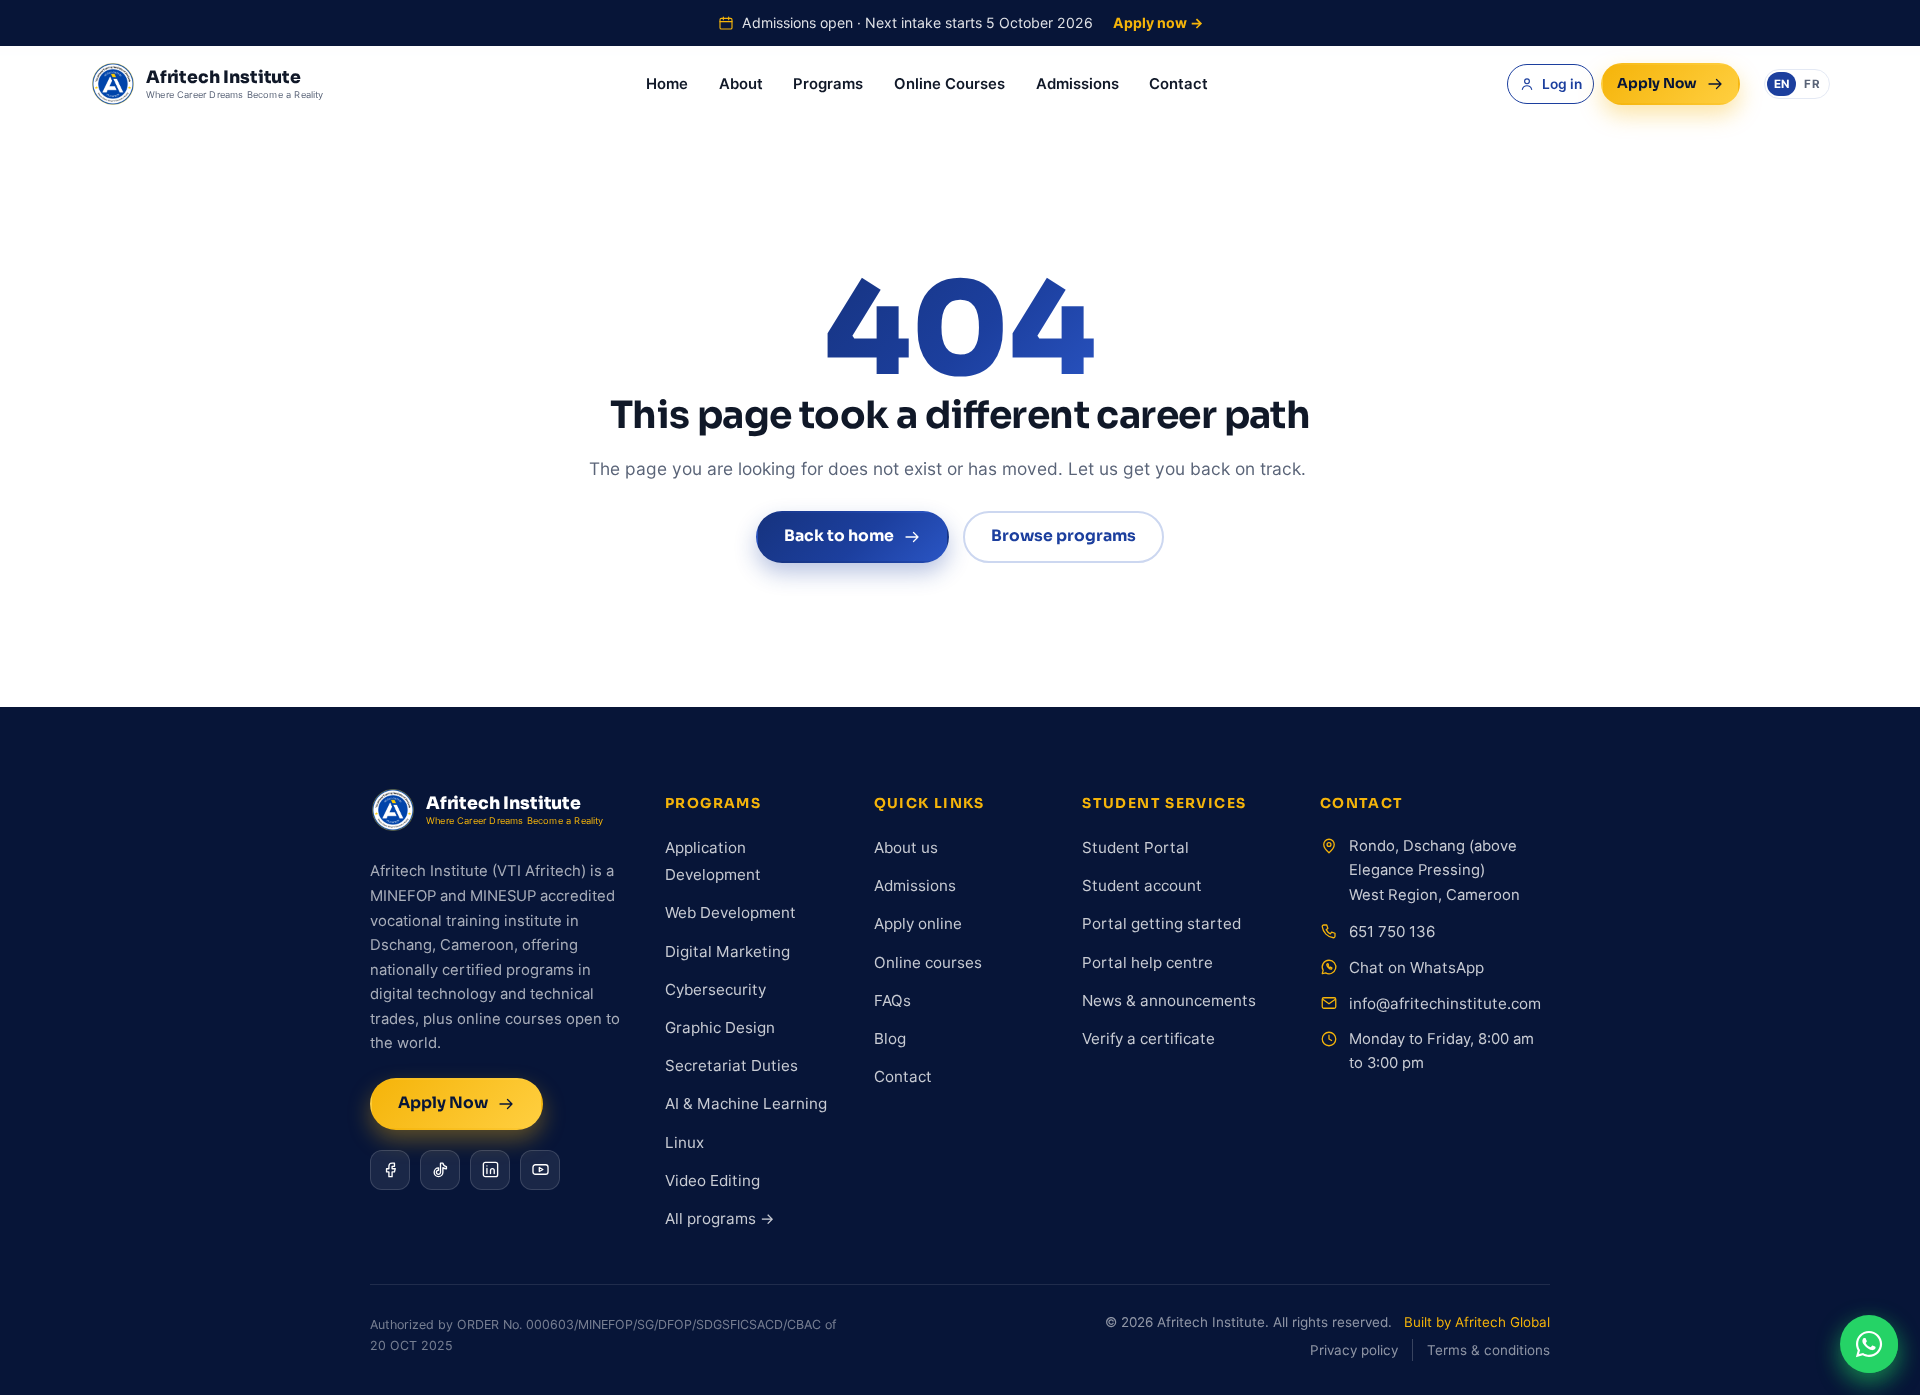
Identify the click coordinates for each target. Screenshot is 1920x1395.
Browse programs (1063, 536)
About (741, 84)
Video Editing (712, 1180)
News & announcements (1169, 1000)
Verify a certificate (1148, 1038)
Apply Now (1657, 83)
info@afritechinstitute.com (1445, 1003)
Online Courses (949, 84)
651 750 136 (1392, 931)
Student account (1142, 885)
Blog (890, 1038)
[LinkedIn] (490, 1170)
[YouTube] (540, 1170)
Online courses (928, 962)
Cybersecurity (715, 989)
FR (1812, 84)
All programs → (720, 1218)
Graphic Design (720, 1027)
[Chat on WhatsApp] (1869, 1344)
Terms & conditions (1488, 1350)
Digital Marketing (727, 951)
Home (667, 84)
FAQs (892, 1000)
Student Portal (1135, 847)
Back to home (839, 536)
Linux (684, 1142)
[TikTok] (440, 1170)
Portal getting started (1161, 923)
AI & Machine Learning (746, 1103)
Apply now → (1158, 22)
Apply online (918, 923)
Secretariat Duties (731, 1065)
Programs (828, 84)
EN (1782, 84)
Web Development (730, 912)
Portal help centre (1147, 962)
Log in (1562, 84)
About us (906, 847)
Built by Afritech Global (1477, 1322)
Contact (1178, 84)
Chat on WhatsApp (1416, 967)
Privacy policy (1354, 1350)
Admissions (1077, 84)
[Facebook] (390, 1170)
